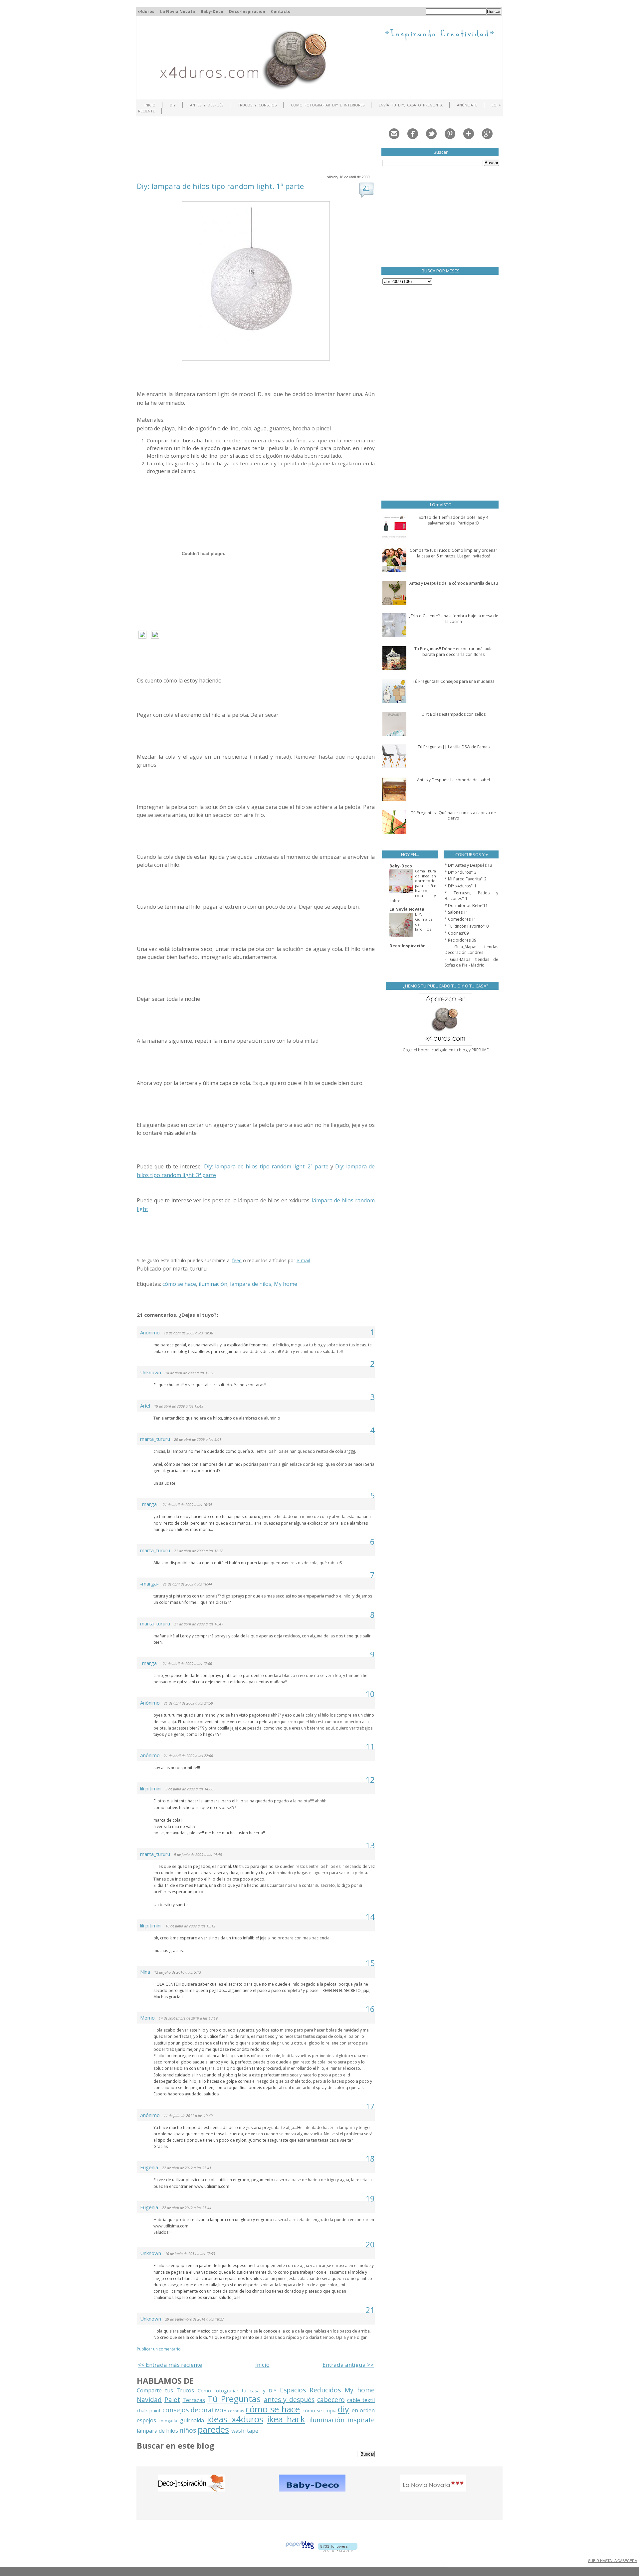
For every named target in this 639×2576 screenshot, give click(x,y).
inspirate (361, 2420)
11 (370, 1746)
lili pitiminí (151, 1788)
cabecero (331, 2400)
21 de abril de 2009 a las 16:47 (199, 1624)
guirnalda (192, 2420)
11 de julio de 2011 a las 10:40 (188, 2116)
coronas (236, 2411)
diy (343, 2409)
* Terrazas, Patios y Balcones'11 (471, 896)
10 (370, 1694)
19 (370, 2198)
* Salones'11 (456, 912)
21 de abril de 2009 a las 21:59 (188, 1703)
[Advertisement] (258, 145)
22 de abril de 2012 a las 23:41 (187, 2168)
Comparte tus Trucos (165, 2390)
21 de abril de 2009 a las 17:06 (187, 1664)
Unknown (151, 1372)
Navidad (149, 2400)
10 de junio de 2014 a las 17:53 (190, 2254)
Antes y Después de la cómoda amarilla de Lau (454, 583)
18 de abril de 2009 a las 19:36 (190, 1373)
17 (370, 2106)
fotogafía (168, 2421)
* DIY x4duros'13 (461, 872)
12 (370, 1780)
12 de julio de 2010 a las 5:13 (178, 1972)
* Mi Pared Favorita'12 (466, 879)
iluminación (213, 1284)
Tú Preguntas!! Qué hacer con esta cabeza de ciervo (453, 816)
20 (370, 2244)
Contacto (281, 11)
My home (286, 1284)
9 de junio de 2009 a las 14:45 (198, 1855)
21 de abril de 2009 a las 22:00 (188, 1756)
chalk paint (149, 2411)
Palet (172, 2400)
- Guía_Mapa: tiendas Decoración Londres (471, 950)
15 (370, 1963)
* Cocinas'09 (457, 933)
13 (370, 1845)
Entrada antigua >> (348, 2365)
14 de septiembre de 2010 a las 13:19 (188, 2018)
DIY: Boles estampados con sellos (454, 714)
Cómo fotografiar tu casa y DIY (237, 2391)
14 (370, 1917)
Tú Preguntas (234, 2399)
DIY (173, 105)
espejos (146, 2420)
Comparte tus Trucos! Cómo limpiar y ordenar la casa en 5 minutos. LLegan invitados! (453, 553)
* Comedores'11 (460, 919)
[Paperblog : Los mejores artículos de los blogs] (300, 2550)
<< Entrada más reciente (170, 2365)
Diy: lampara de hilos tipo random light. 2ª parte (266, 1166)
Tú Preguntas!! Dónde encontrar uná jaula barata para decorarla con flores (453, 652)
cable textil (361, 2400)
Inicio (150, 105)
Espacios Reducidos (310, 2390)
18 (370, 2158)
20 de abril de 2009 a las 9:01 (198, 1440)
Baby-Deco (212, 11)
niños (188, 2430)
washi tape (245, 2431)
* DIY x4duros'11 (461, 886)
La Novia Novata (178, 11)
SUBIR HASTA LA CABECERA (613, 2561)
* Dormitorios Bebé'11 (466, 906)
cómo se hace (179, 1284)
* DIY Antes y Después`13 (468, 865)
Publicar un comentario (159, 2349)
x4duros (146, 11)
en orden (363, 2410)
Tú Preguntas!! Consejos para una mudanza (454, 681)
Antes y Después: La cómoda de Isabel (453, 780)
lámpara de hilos (251, 1284)
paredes (213, 2429)
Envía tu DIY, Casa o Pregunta (411, 105)
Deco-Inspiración (247, 11)
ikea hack (286, 2419)
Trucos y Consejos (257, 105)
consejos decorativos (194, 2410)
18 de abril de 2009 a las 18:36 (188, 1333)
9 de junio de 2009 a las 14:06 (189, 1789)
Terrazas (194, 2400)
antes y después (289, 2400)
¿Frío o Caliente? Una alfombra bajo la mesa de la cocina (454, 619)
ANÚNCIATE (467, 105)
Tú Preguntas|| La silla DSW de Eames (454, 747)
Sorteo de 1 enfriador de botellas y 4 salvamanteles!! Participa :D (453, 520)
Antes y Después (207, 105)
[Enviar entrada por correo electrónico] (209, 1269)
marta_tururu (155, 1439)
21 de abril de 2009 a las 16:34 (187, 1505)
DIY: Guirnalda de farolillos (424, 921)
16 (370, 2009)
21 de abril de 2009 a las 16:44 (187, 1584)
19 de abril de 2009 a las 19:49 (179, 1406)
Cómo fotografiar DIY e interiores (328, 105)
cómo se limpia (319, 2411)
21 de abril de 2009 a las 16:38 (199, 1551)
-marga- (149, 1504)
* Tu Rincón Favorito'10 (467, 926)
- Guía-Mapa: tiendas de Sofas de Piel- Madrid (471, 962)
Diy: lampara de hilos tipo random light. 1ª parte (220, 186)
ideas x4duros (235, 2419)
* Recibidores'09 (460, 940)
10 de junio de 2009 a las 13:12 (190, 1926)
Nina (145, 1972)
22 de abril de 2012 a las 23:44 (187, 2208)
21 (366, 188)
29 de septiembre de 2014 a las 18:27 (195, 2319)
